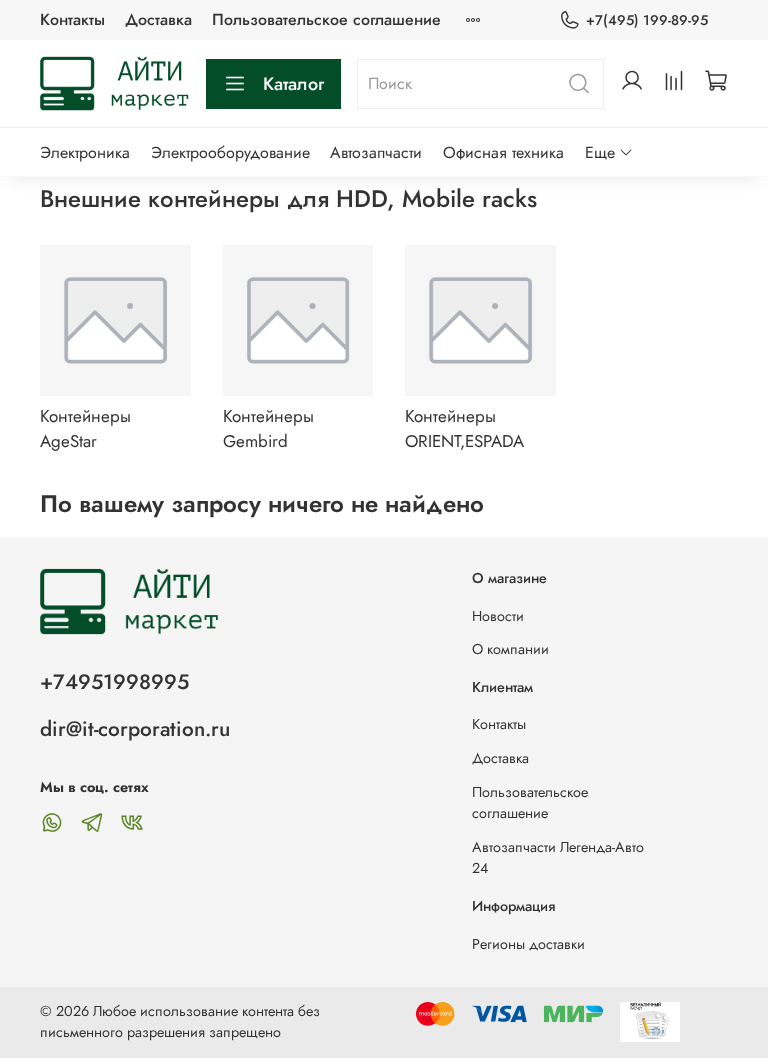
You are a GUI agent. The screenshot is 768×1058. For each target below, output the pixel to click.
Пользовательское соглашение (326, 19)
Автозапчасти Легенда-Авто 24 (558, 858)
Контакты (72, 19)
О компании (510, 649)
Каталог (293, 84)
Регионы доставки (528, 944)
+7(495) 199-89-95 (647, 20)
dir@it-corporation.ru (135, 729)
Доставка (158, 19)
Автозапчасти (376, 152)
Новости (498, 616)
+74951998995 (114, 682)
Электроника (85, 152)
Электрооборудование (230, 152)
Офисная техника (503, 152)
